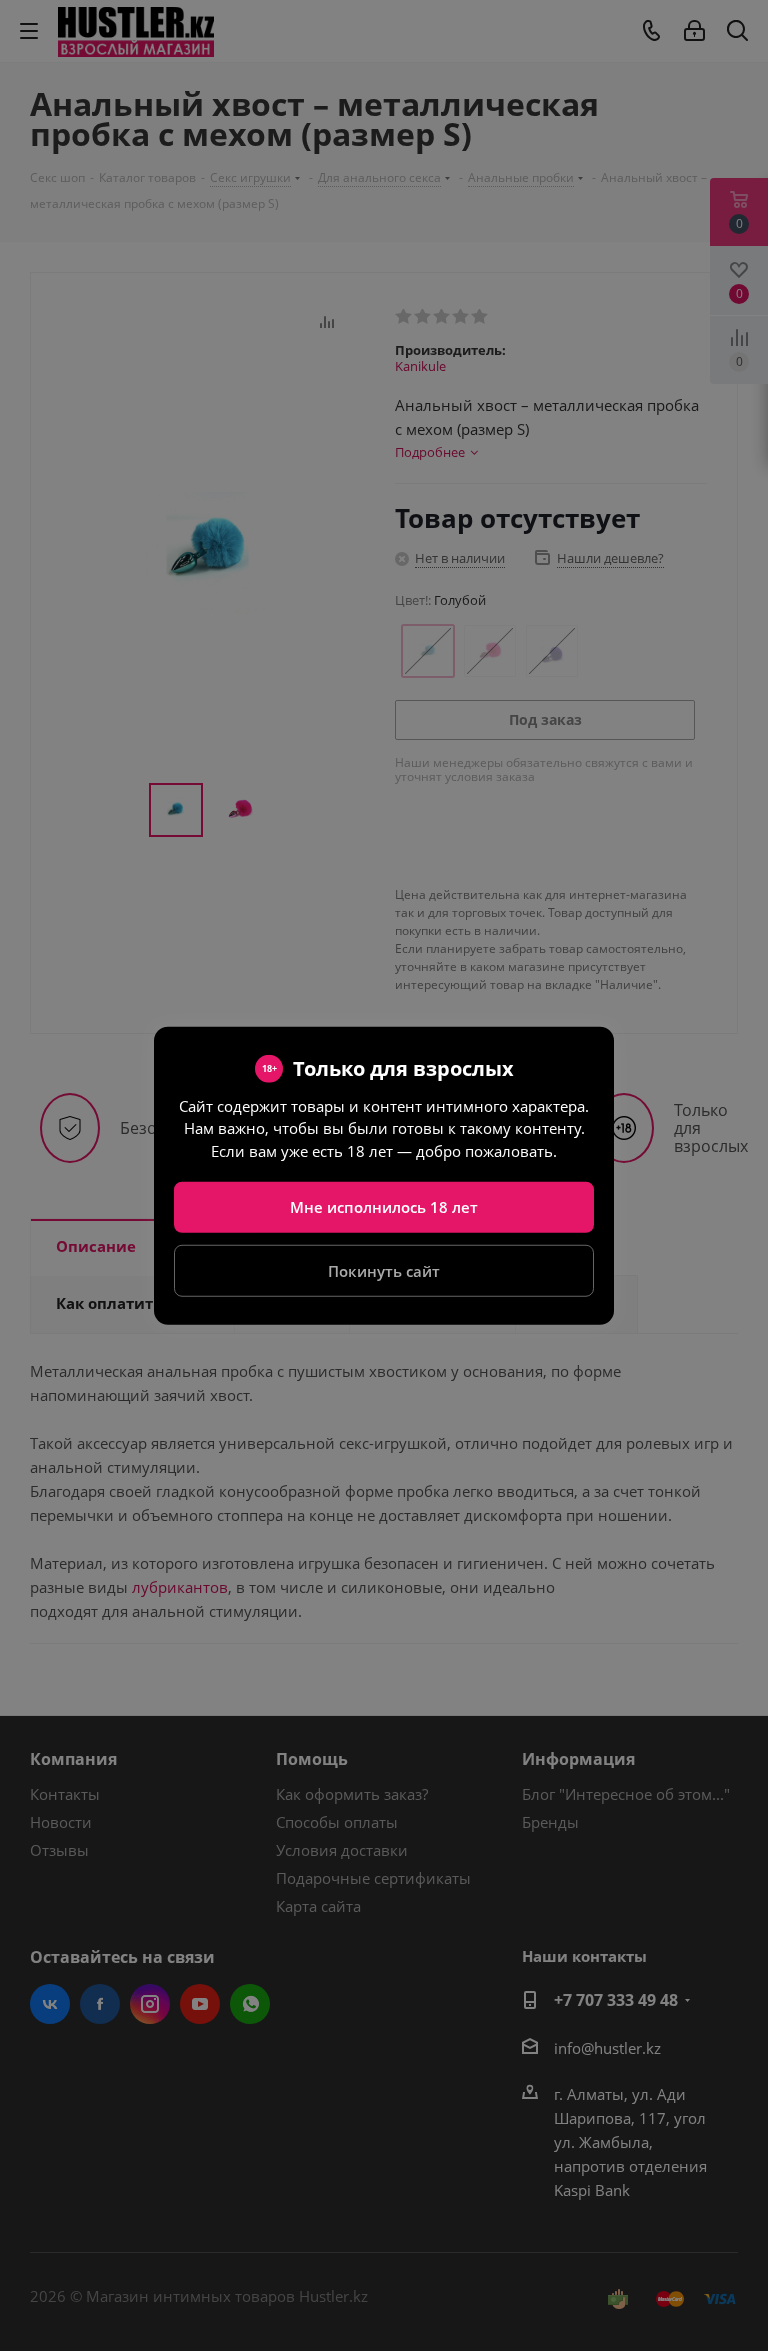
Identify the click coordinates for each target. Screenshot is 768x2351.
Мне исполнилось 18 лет (384, 1207)
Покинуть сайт (384, 1270)
